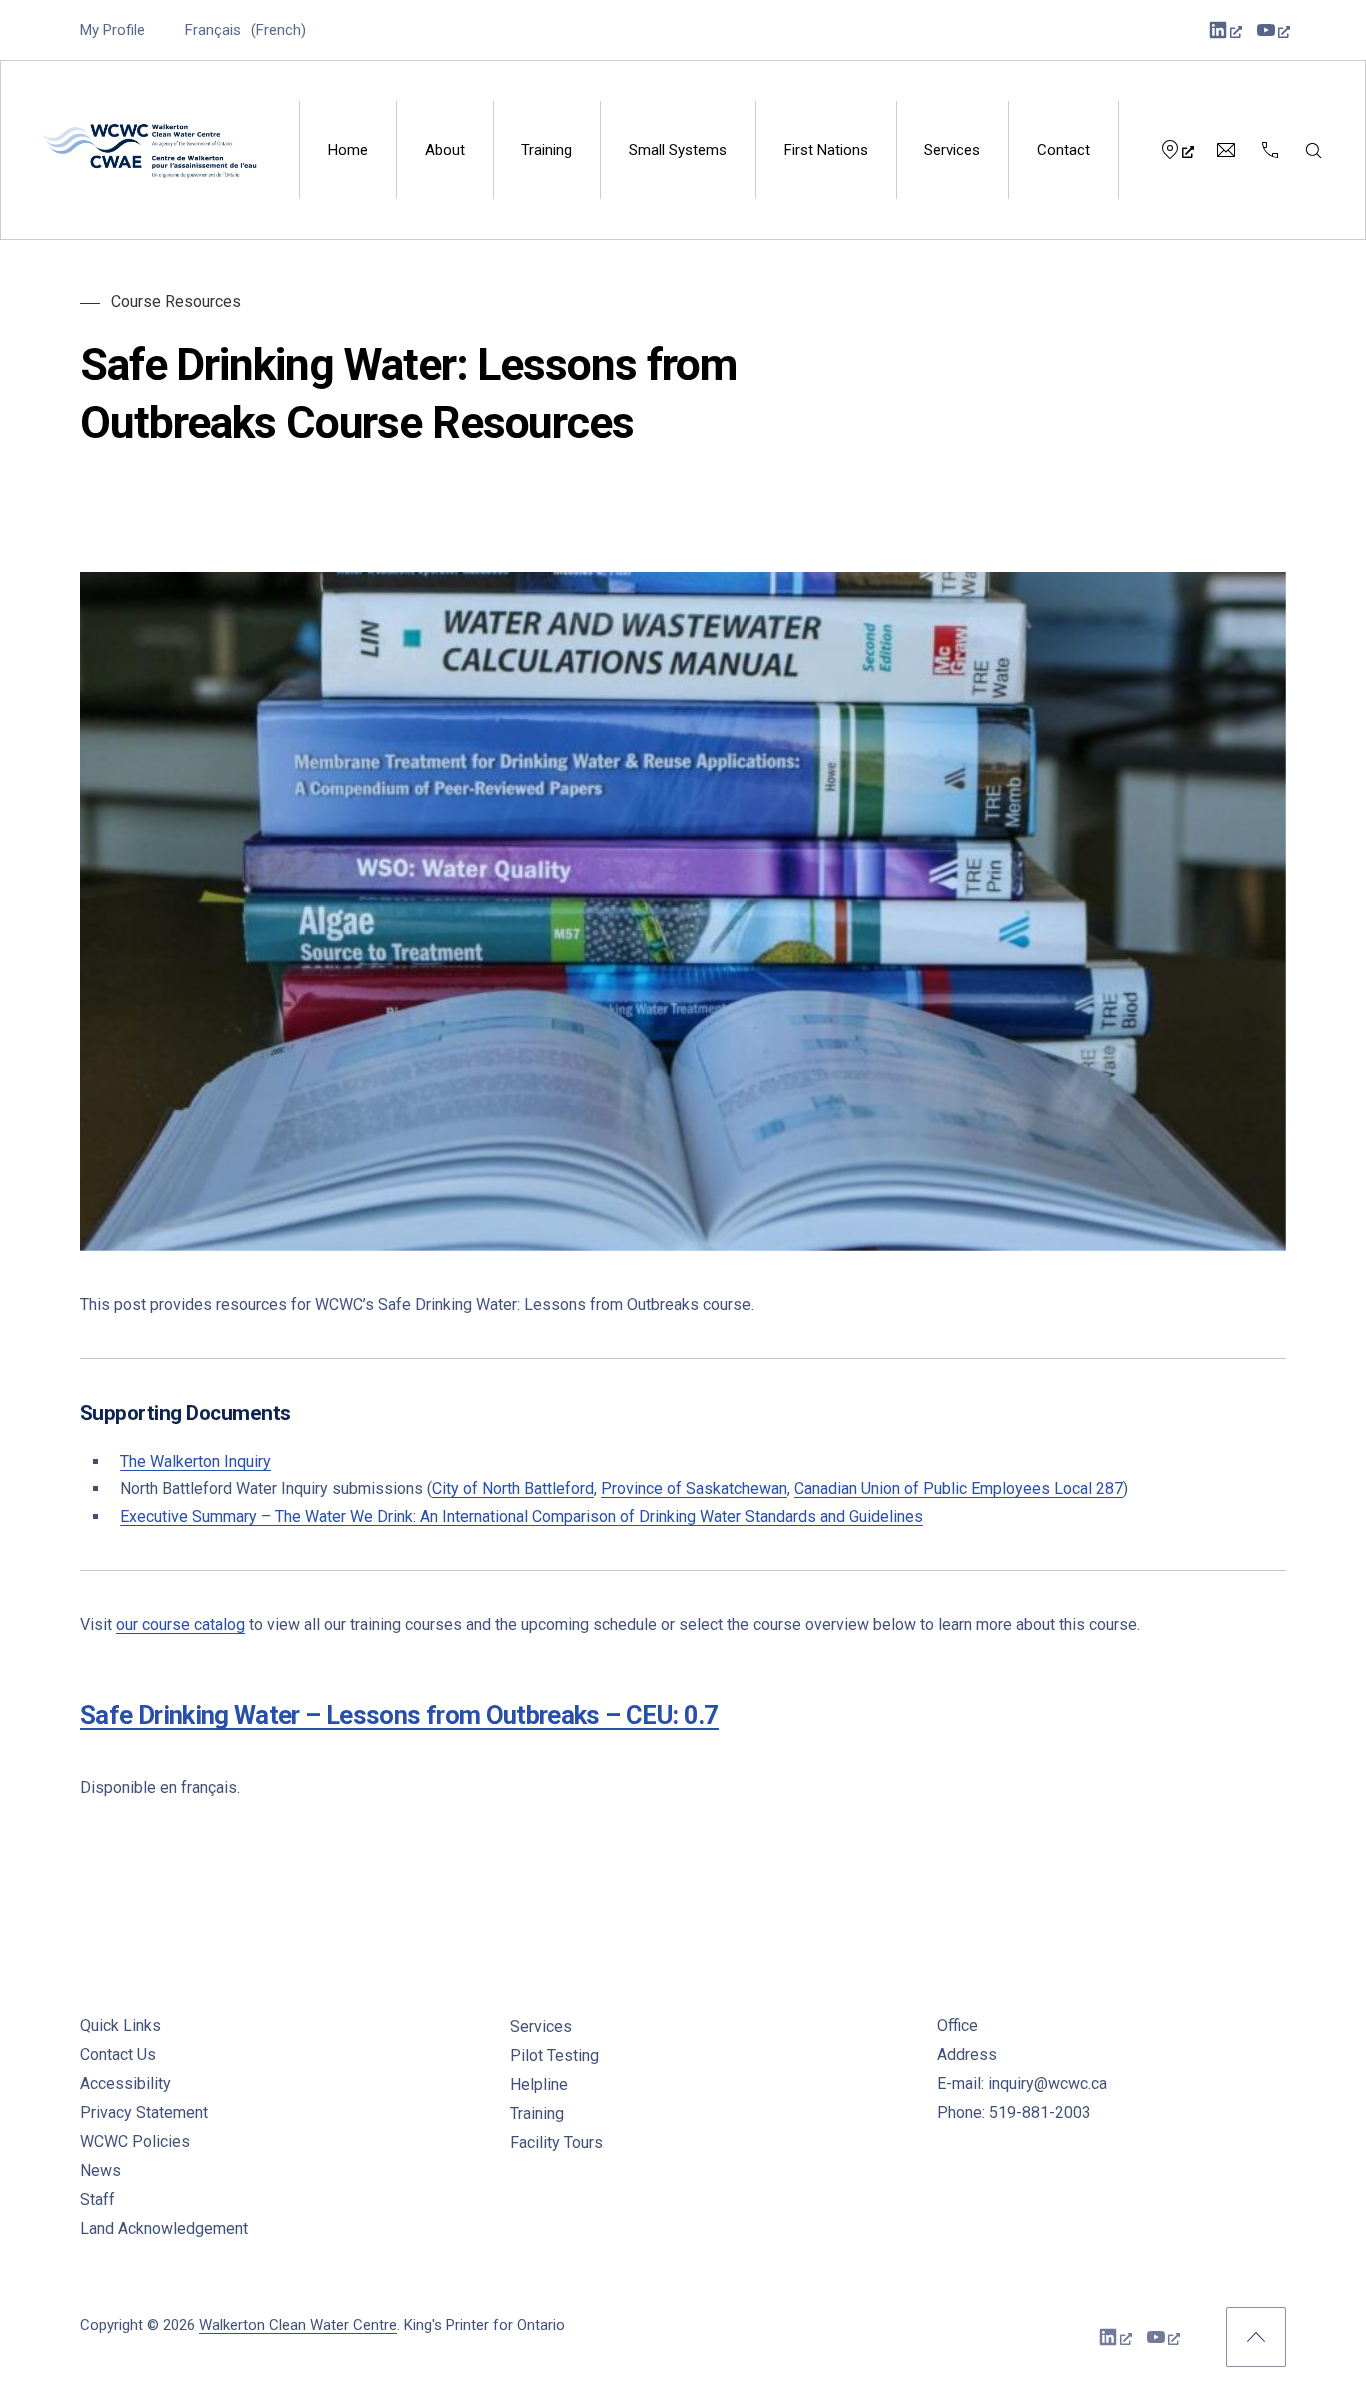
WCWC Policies (135, 2141)
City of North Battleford (513, 1488)
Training (546, 150)
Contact (1063, 150)
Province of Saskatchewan (694, 1488)
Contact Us (118, 2054)
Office (957, 2025)
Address (967, 2054)
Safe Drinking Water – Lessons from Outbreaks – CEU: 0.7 (399, 1715)
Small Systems (678, 150)
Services (952, 150)
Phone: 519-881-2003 (1014, 2112)
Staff (97, 2199)
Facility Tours (556, 2142)
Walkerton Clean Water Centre (298, 2325)
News (100, 2170)
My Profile (112, 30)
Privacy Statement (144, 2112)
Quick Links (120, 2025)
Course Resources (176, 301)
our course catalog (180, 1624)
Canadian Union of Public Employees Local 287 (958, 1488)
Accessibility (125, 2083)
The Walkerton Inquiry (195, 1461)
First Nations (826, 150)
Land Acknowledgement (164, 2228)
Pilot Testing (554, 2055)
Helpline (539, 2084)
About (445, 150)
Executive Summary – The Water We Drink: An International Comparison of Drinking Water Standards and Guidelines (521, 1516)
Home (348, 150)
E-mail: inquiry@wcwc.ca (1022, 2083)
